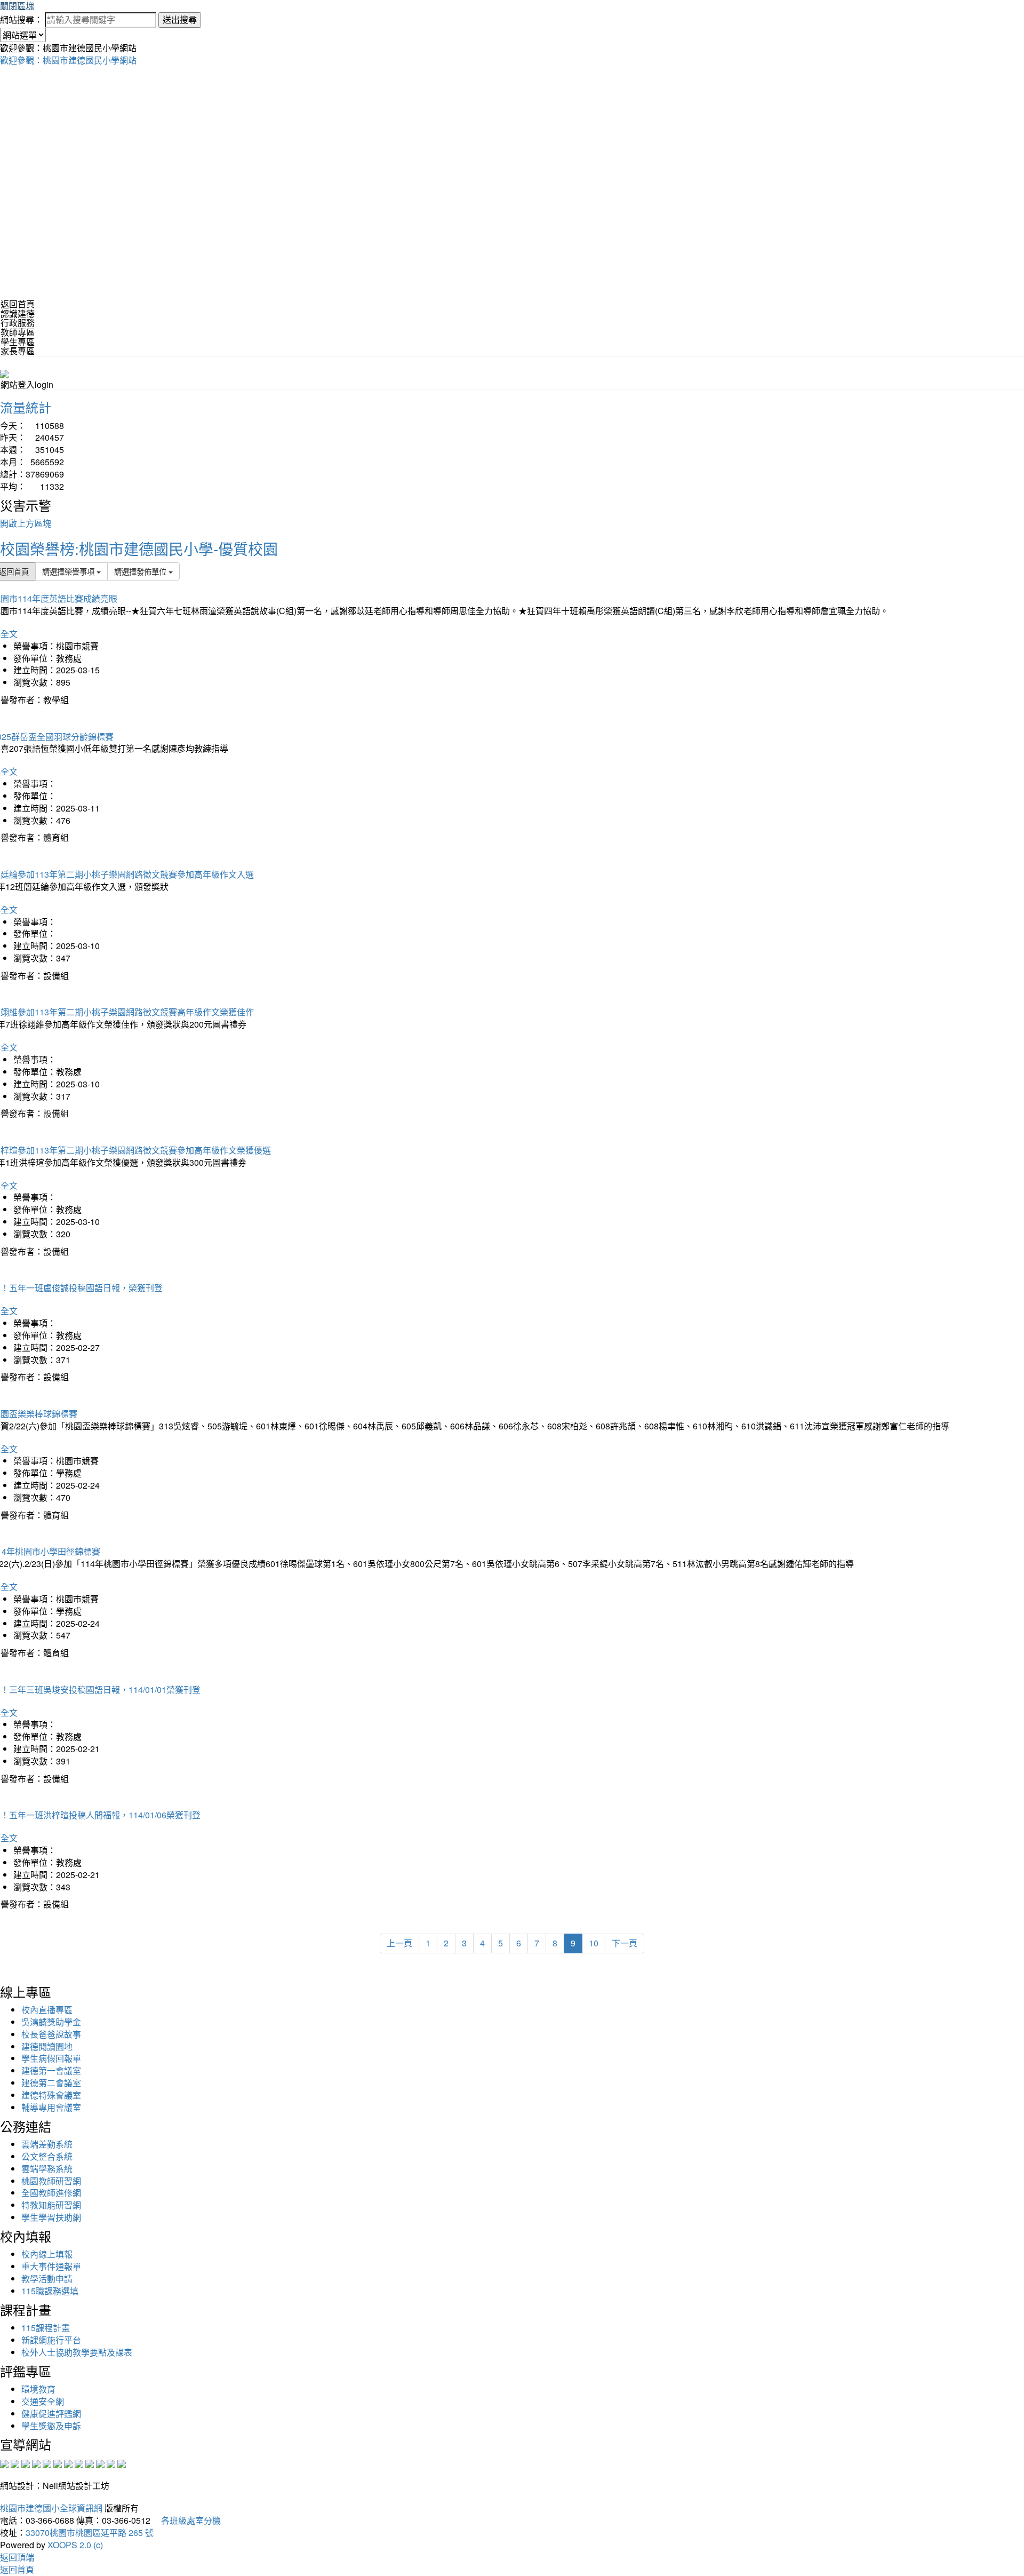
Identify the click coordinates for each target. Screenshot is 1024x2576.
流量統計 (26, 407)
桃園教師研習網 (51, 2181)
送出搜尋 (180, 19)
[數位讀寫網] (79, 2463)
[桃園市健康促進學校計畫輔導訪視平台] (122, 2463)
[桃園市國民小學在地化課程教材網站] (15, 2463)
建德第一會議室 (51, 2070)
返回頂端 (17, 2557)
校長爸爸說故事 (51, 2034)
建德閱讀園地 (47, 2046)
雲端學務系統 (47, 2169)
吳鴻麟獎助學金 (51, 2022)
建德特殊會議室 (51, 2095)
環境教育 (38, 2389)
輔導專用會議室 (51, 2107)
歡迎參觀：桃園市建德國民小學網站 (68, 60)
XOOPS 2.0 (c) (75, 2545)
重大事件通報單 (51, 2266)
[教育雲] (90, 2463)
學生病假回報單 (51, 2058)
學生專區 (18, 342)
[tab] (512, 314)
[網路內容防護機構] (26, 2463)
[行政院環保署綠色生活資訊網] (36, 2463)
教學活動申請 (47, 2279)
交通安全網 (43, 2401)
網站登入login (27, 384)
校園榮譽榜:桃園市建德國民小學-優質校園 (139, 548)
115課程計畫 (46, 2328)
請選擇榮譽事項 (69, 571)
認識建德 (18, 313)
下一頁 (625, 1943)
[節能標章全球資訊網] (58, 2463)
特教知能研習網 (51, 2205)
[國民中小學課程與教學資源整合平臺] (111, 2463)
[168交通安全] (4, 2463)
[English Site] (4, 373)
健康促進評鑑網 (51, 2414)
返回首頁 (18, 304)
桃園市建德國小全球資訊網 (51, 2508)
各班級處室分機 (187, 2520)
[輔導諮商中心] (100, 2463)
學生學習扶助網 (51, 2217)
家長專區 (18, 351)
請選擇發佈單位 (141, 571)
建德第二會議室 (51, 2083)
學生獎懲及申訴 (51, 2426)
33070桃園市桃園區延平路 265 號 (90, 2533)
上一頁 (399, 1943)
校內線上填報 (47, 2254)
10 (594, 1943)
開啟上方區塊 (26, 523)
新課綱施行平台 (51, 2340)
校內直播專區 (47, 2010)
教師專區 (18, 332)
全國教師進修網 (51, 2193)
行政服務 (18, 323)
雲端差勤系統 (47, 2144)
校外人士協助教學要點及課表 (77, 2352)
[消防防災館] (47, 2463)
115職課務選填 (50, 2291)
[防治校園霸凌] (68, 2463)
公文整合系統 (47, 2156)
